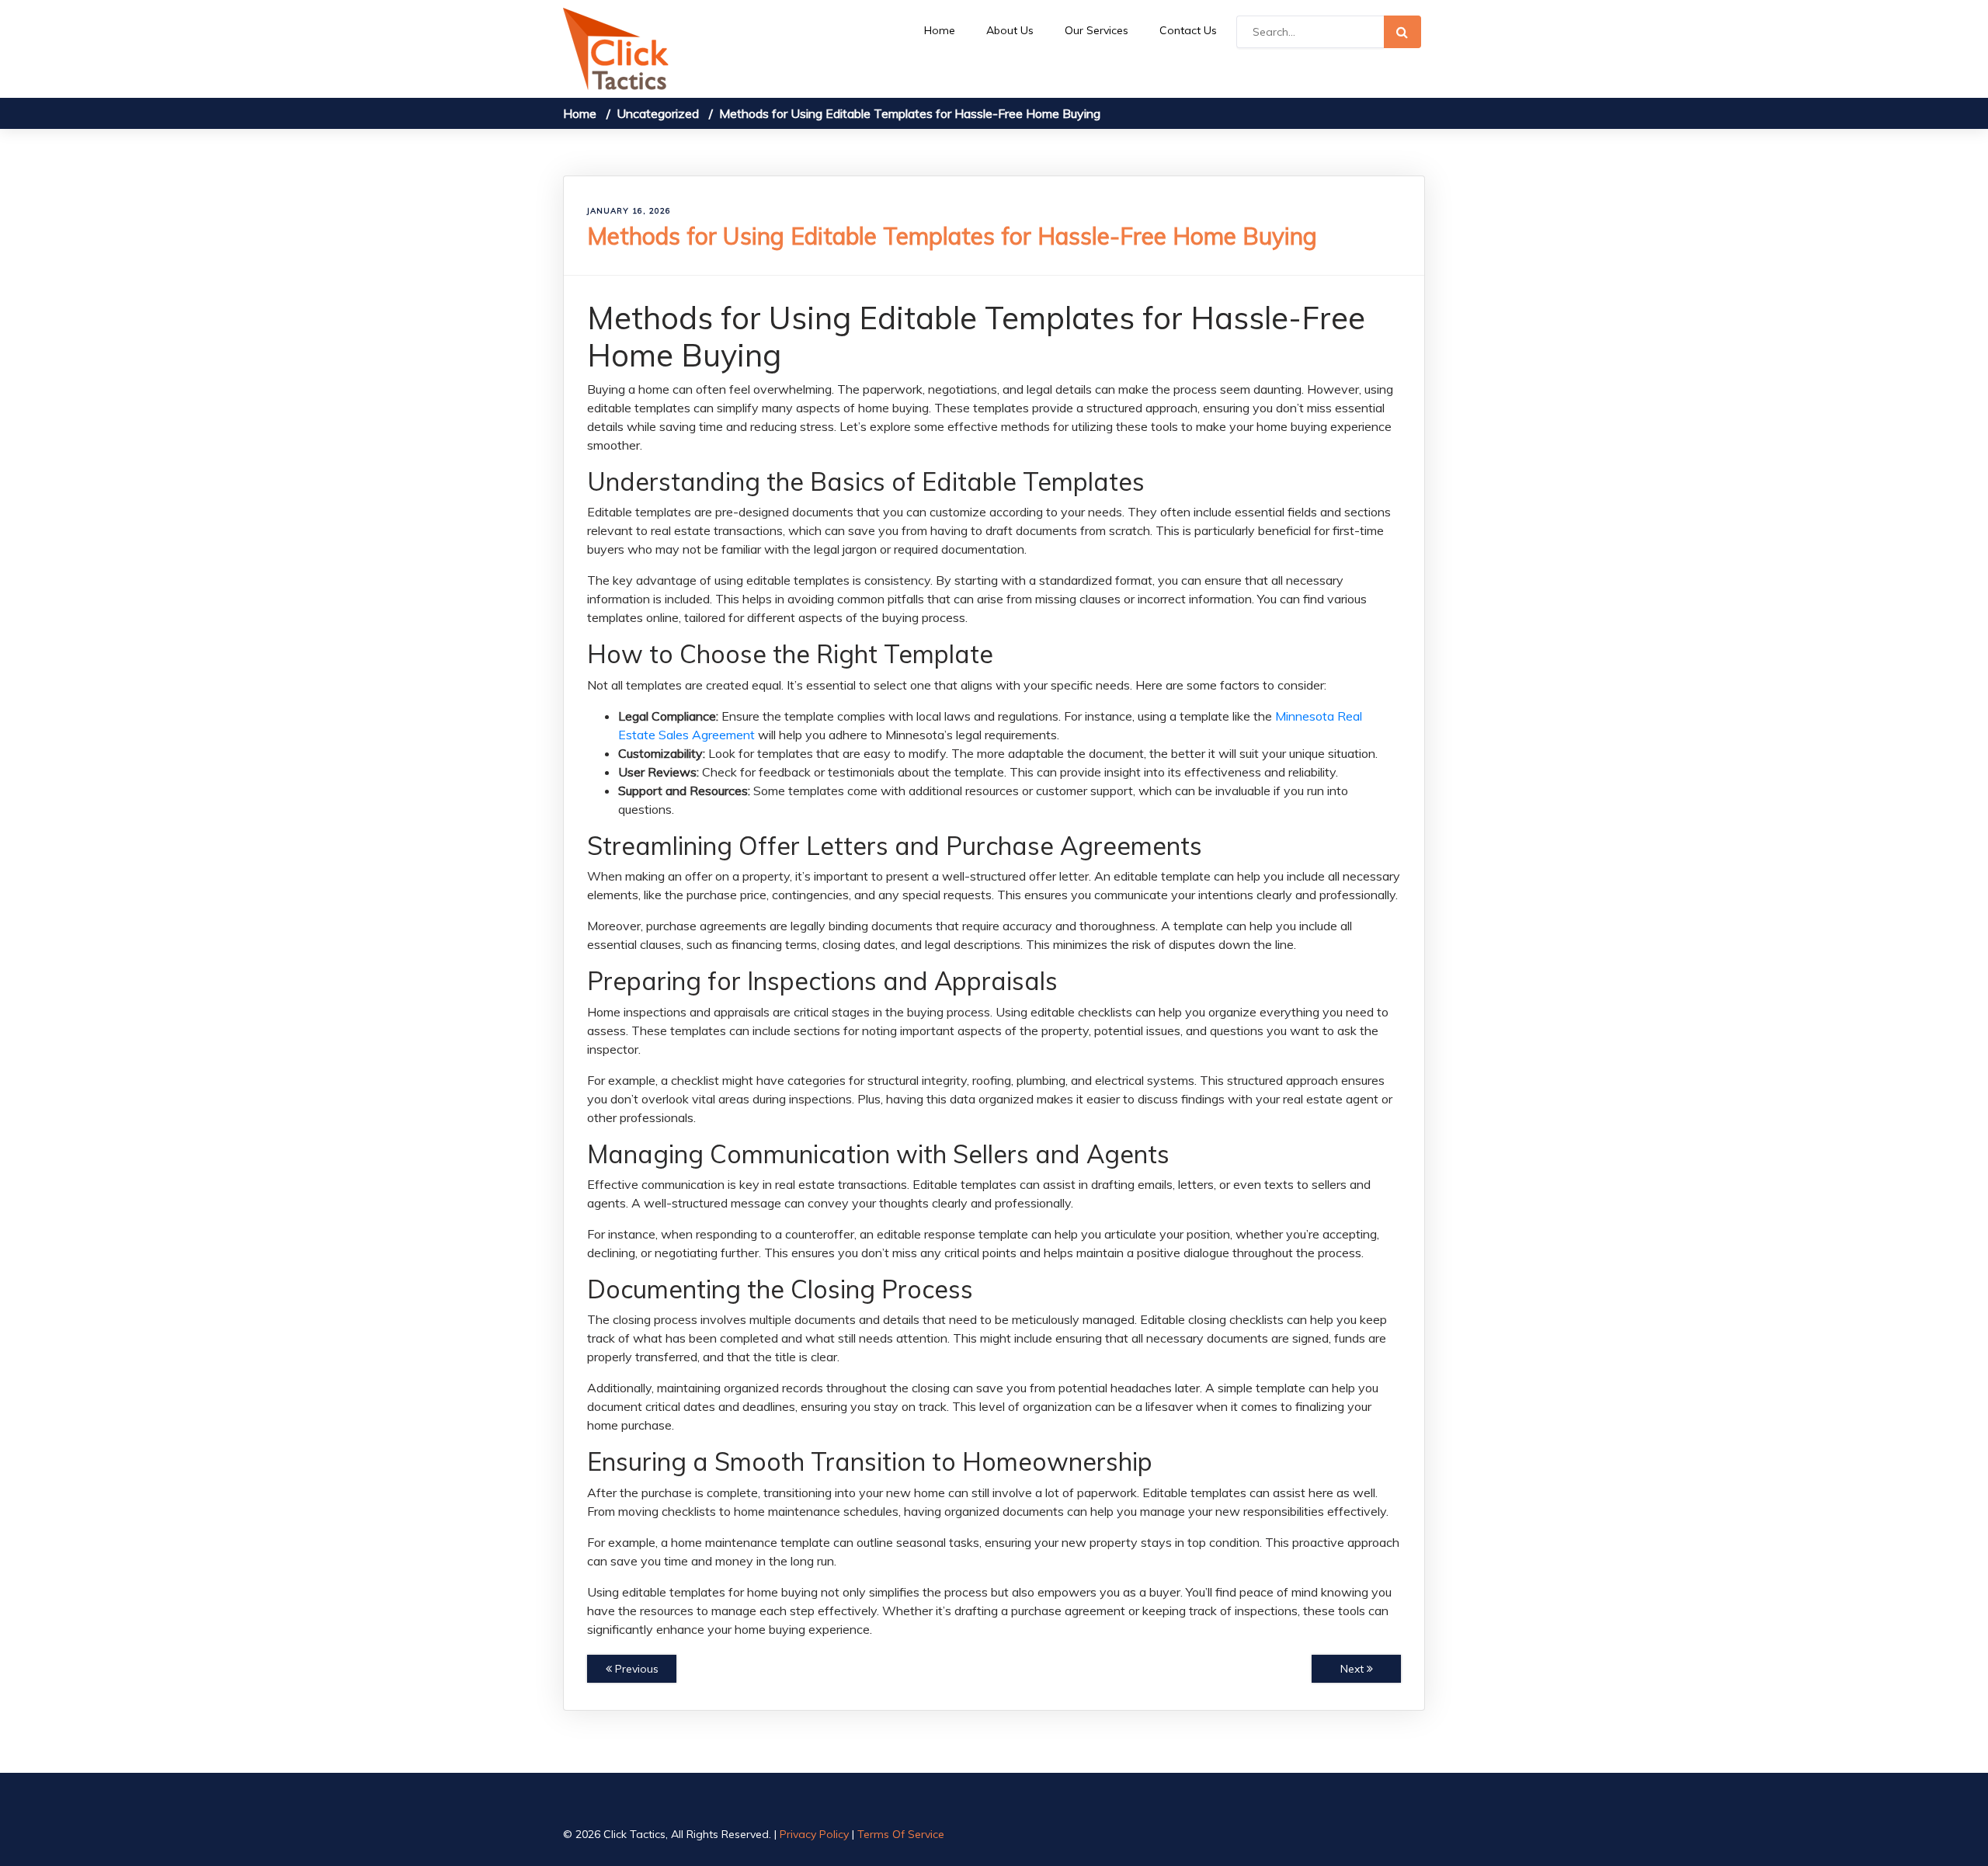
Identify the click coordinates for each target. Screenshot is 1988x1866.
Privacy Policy (814, 1834)
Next (1354, 1669)
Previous (635, 1669)
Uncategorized (658, 113)
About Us (1010, 30)
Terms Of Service (901, 1834)
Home (940, 30)
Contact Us (1188, 30)
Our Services (1097, 30)
